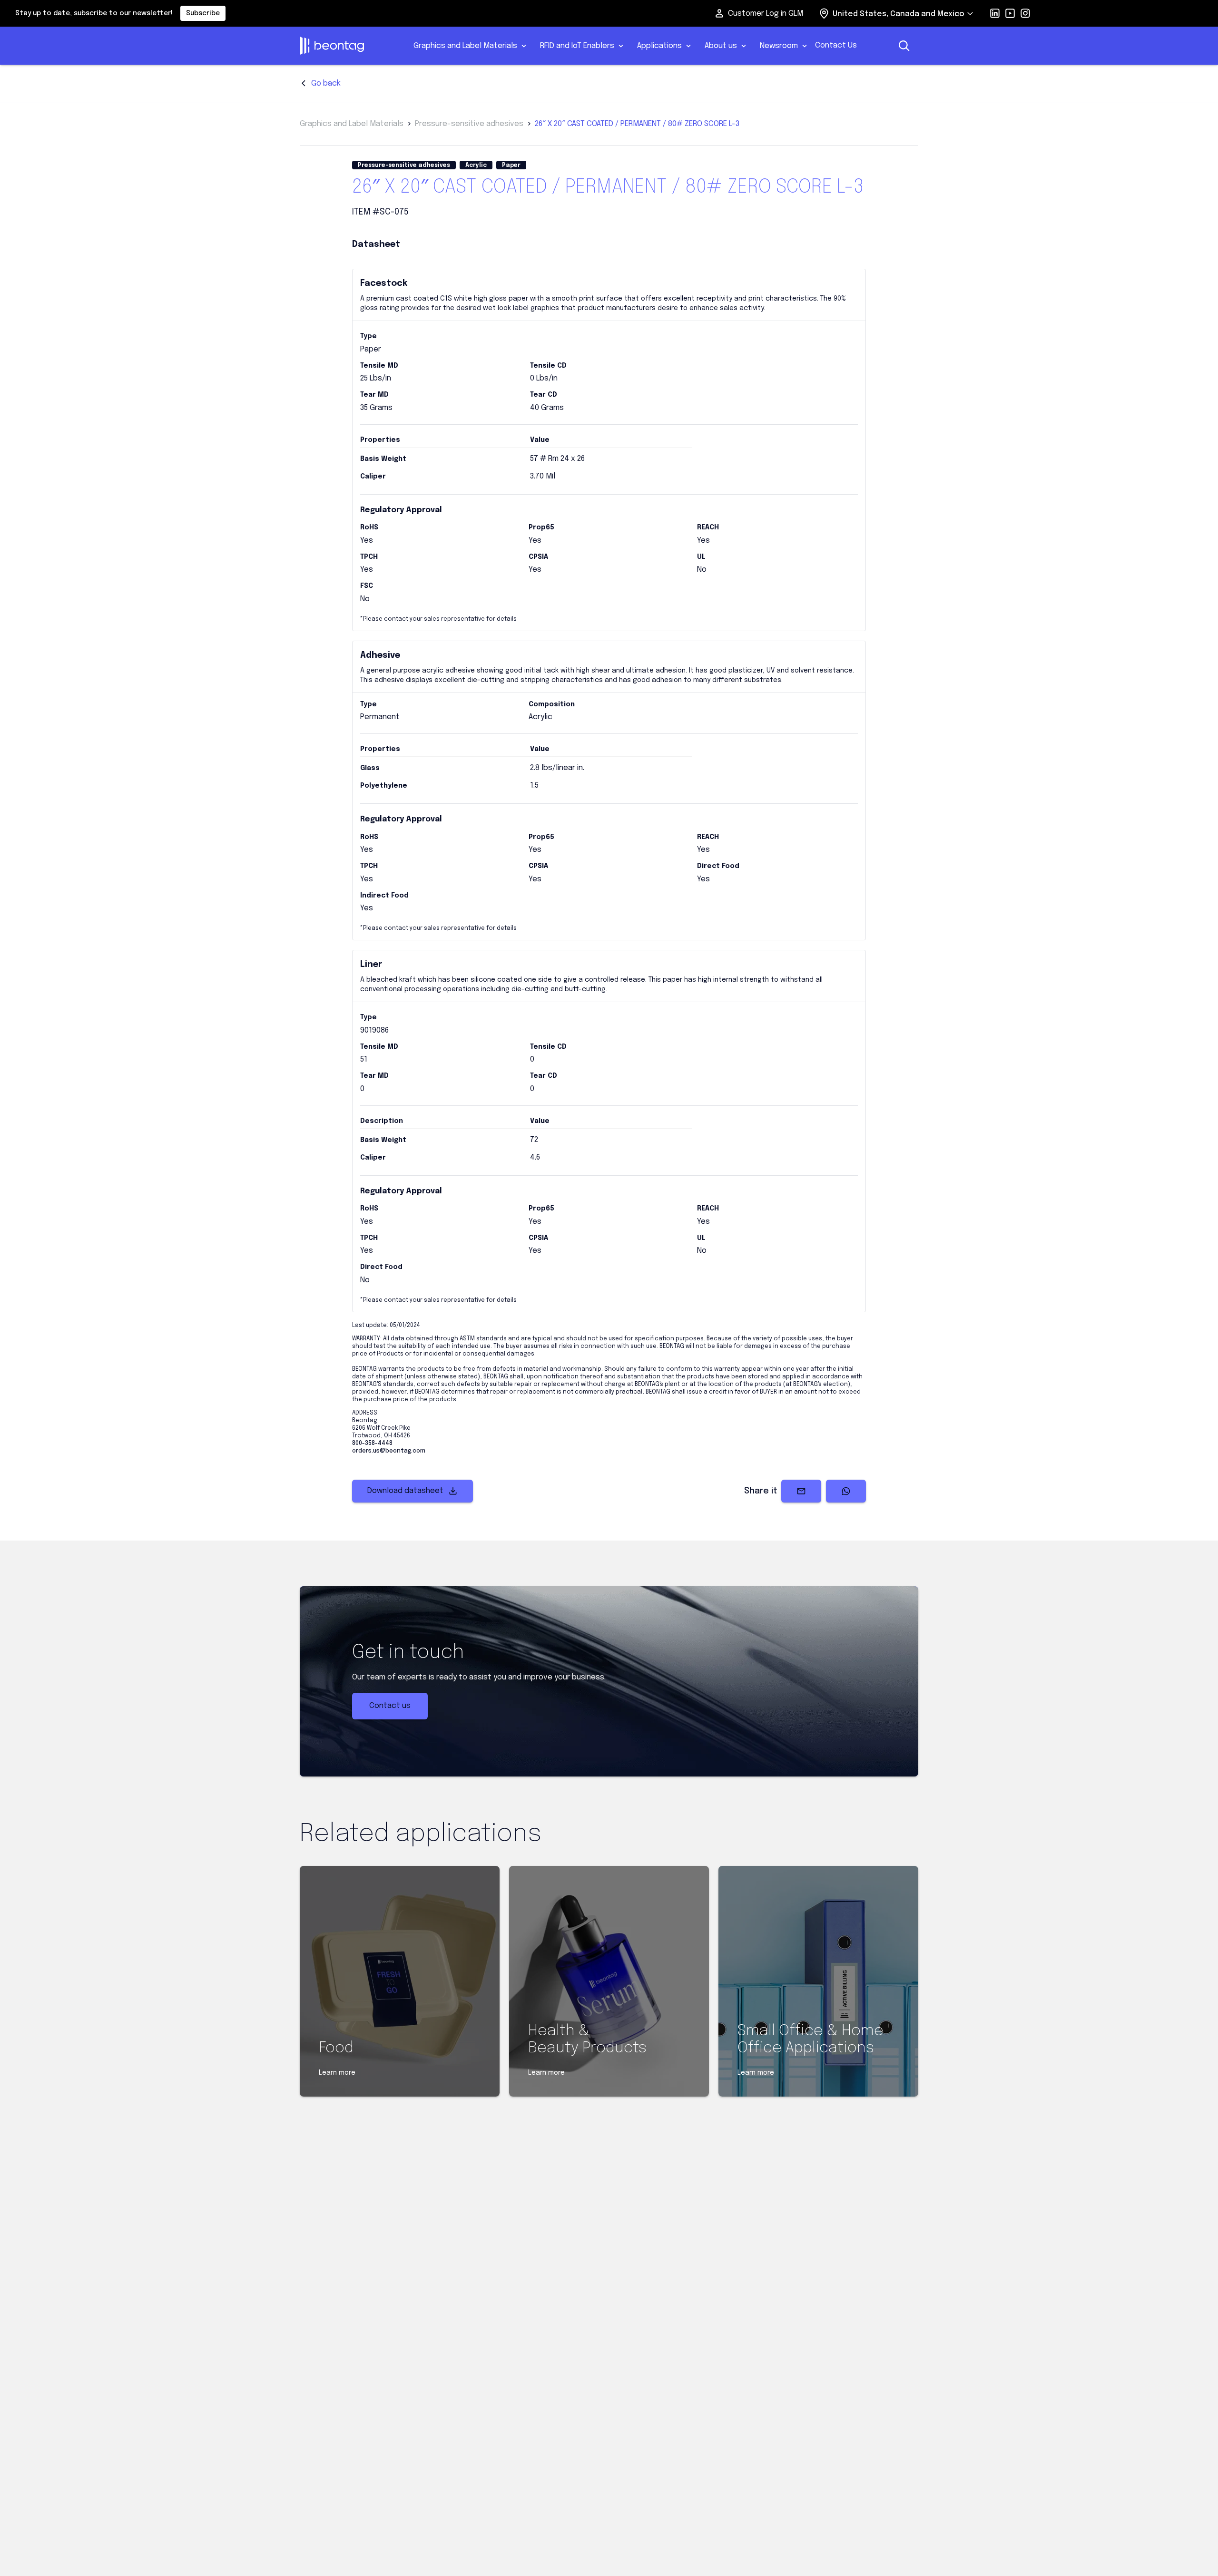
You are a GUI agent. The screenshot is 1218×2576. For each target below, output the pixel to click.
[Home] (348, 46)
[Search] (904, 46)
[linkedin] (995, 13)
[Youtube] (1010, 13)
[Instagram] (1025, 13)
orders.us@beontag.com (389, 1451)
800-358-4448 (372, 1444)
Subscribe (203, 13)
